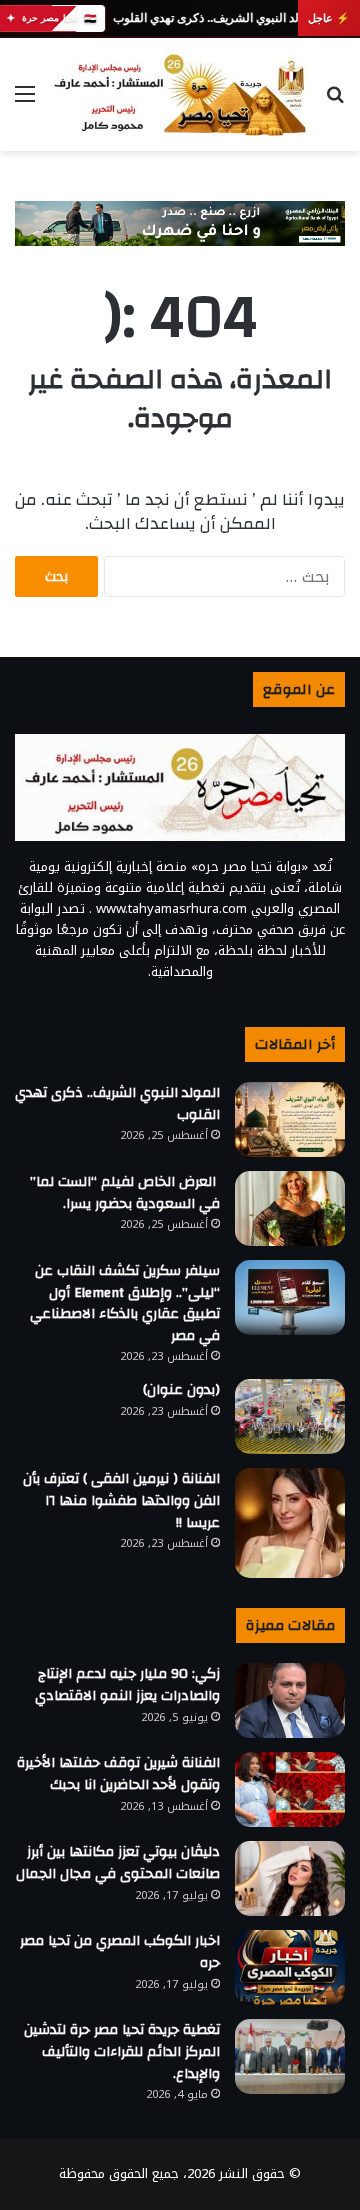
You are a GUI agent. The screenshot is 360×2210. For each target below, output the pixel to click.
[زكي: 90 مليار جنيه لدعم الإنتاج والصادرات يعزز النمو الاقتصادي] (290, 1700)
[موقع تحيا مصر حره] (180, 94)
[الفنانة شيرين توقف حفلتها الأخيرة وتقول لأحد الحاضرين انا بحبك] (290, 1789)
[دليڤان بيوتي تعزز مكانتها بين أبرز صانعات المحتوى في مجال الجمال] (290, 1878)
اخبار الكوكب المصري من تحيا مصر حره (120, 1952)
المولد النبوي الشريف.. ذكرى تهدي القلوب (216, 18)
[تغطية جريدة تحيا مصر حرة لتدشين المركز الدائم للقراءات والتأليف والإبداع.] (290, 2056)
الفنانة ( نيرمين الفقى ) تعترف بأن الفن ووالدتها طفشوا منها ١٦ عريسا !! (121, 1500)
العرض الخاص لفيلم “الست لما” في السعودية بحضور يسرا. (125, 1193)
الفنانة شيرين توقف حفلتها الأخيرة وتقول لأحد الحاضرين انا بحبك (118, 1774)
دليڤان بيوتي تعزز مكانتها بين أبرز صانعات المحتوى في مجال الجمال (118, 1863)
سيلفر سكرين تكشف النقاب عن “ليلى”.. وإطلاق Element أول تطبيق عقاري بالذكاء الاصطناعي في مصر (125, 1303)
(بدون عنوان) (181, 1390)
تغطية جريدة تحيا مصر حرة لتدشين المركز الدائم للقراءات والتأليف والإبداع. (122, 2051)
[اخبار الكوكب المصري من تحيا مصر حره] (290, 1967)
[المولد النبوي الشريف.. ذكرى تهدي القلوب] (290, 1119)
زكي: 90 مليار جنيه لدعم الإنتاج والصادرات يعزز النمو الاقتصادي (127, 1685)
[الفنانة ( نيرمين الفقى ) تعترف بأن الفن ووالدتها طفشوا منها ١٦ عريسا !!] (290, 1523)
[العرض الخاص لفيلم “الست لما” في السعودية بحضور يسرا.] (290, 1208)
